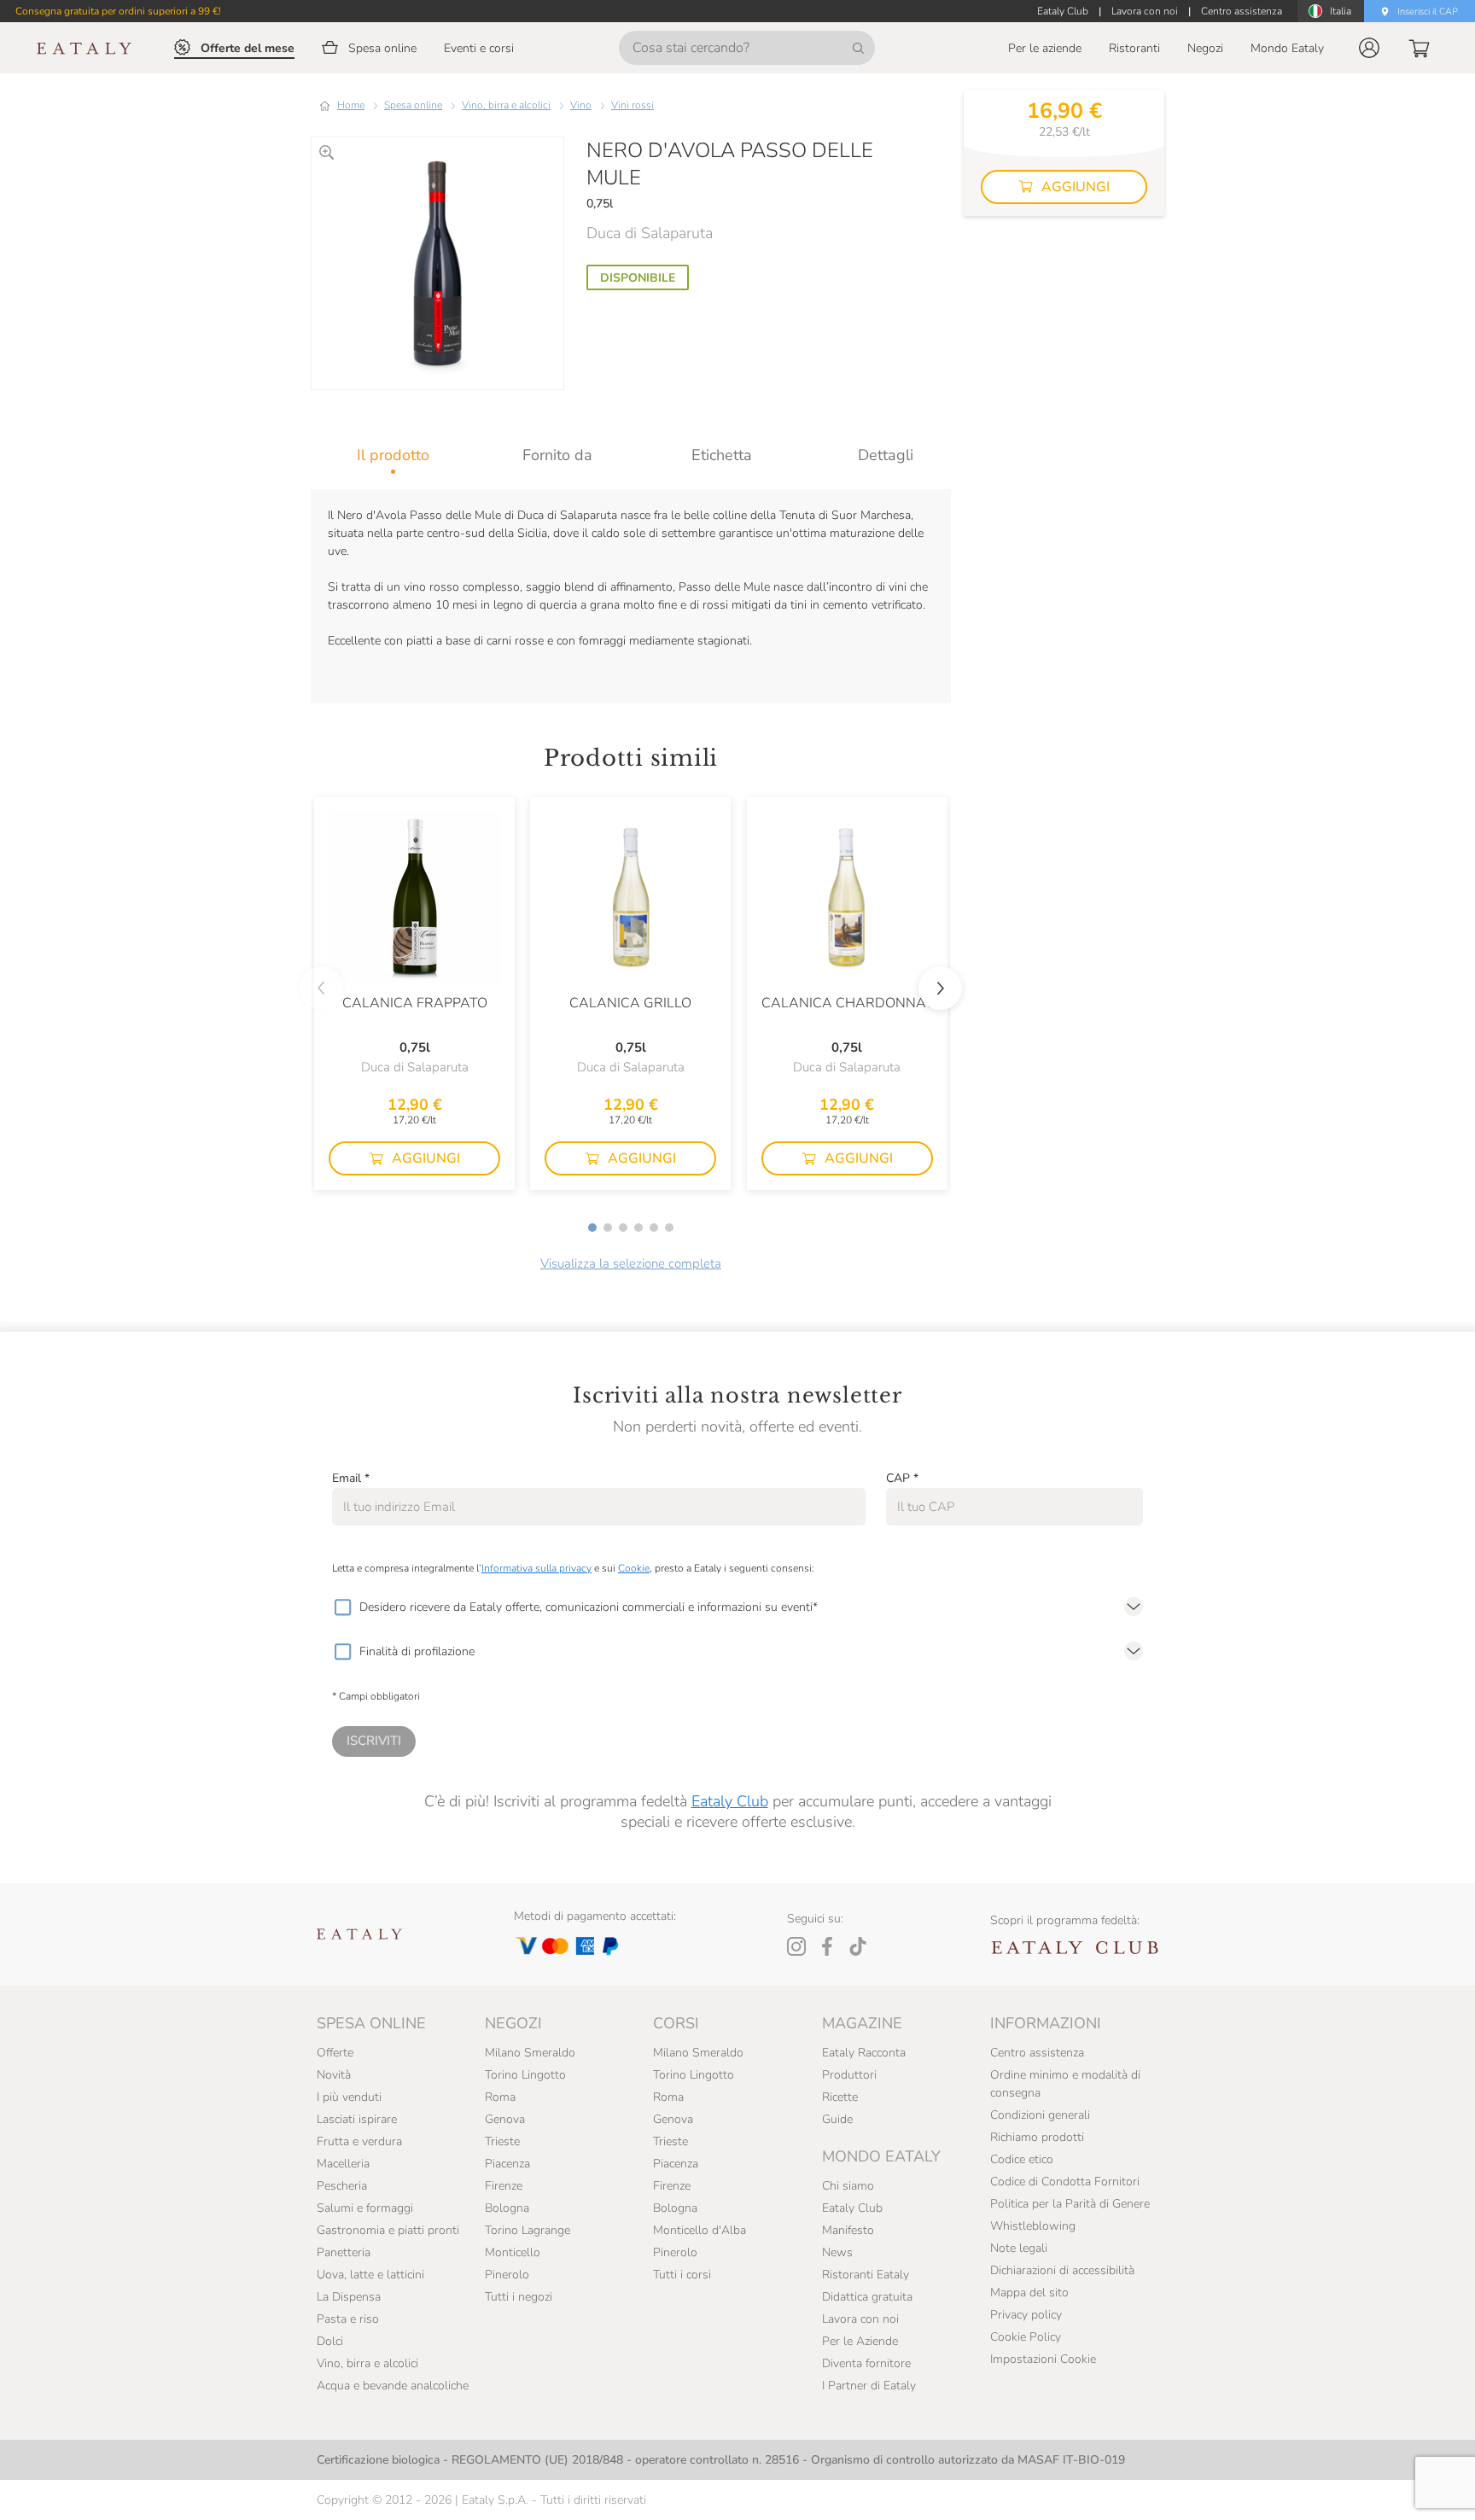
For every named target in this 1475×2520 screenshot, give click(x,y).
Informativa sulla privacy (536, 1568)
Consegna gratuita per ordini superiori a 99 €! (118, 11)
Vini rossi (633, 105)
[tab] (393, 455)
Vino (581, 105)
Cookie (634, 1568)
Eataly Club (730, 1801)
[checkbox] (342, 1607)
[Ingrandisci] (326, 152)
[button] (1369, 48)
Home (351, 105)
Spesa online (413, 105)
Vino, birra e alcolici (506, 105)
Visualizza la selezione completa (631, 1263)
